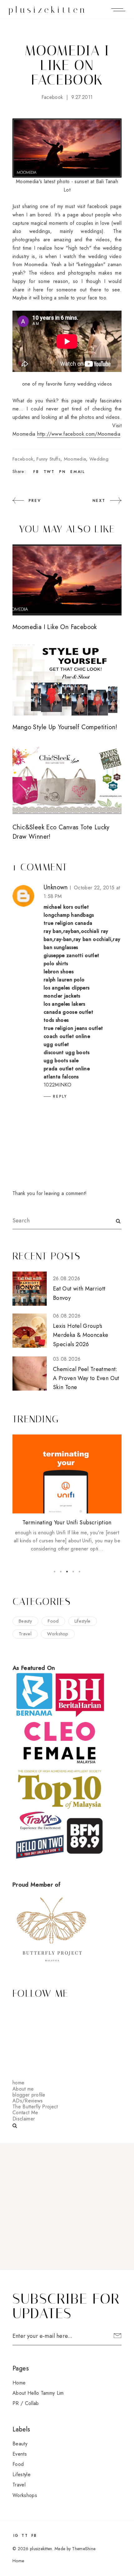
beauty (25, 1621)
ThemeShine (84, 2549)
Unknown (56, 887)
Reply (60, 1096)
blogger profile (29, 2095)
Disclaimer (24, 2119)
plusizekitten (48, 10)
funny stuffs (48, 459)
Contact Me (25, 2113)
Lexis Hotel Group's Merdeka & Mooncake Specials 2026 (81, 1335)
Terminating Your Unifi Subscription (67, 1522)
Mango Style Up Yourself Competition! (65, 727)
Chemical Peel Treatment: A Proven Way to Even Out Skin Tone (86, 1378)
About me (23, 2089)
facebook (52, 97)
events (20, 2454)
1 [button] (55, 1572)
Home (19, 2383)
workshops (25, 2495)
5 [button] (79, 1572)
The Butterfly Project (35, 2107)
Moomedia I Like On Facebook (55, 627)
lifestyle (83, 1621)
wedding (99, 459)
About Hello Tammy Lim (38, 2393)
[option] (67, 1494)
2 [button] (61, 1572)
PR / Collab (26, 2403)
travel (25, 1634)
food (53, 1621)
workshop (58, 1634)
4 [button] (73, 1572)
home (18, 2083)
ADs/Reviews (28, 2101)
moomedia (75, 459)
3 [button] (67, 1572)
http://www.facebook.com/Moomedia (79, 434)
